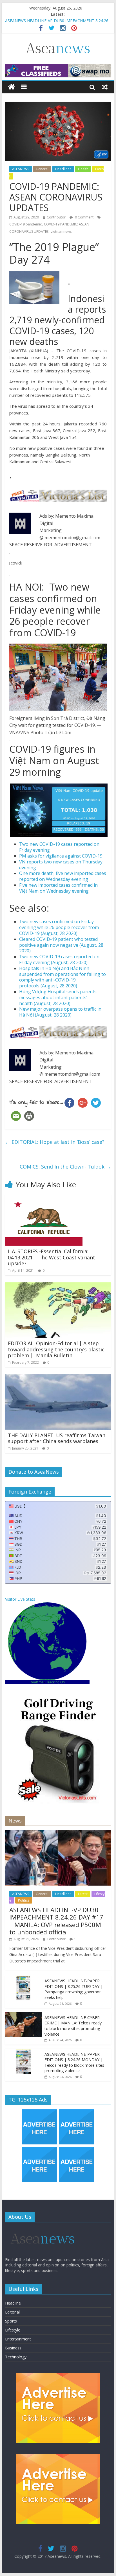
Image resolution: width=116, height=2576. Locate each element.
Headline (13, 2303)
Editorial (12, 2312)
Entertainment (18, 2339)
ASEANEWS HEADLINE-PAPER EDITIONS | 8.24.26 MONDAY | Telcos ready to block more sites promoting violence (74, 2063)
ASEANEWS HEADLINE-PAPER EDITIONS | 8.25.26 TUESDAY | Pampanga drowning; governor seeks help (74, 1989)
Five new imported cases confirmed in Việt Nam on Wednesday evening (58, 888)
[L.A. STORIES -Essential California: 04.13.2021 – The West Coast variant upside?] (44, 1198)
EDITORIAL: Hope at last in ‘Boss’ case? (55, 1142)
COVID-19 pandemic (25, 224)
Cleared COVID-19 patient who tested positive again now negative (61, 945)
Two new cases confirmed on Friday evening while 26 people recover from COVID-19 (59, 927)
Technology (16, 2357)
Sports (11, 2321)
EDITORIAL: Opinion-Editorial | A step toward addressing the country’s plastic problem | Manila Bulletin (56, 1349)
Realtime (36, 1682)
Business (13, 2348)
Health (83, 169)
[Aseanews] (11, 87)
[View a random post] (105, 87)
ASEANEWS (21, 169)
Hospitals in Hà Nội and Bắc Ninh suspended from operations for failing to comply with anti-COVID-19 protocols (63, 977)
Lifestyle (13, 2330)
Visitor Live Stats (20, 1599)
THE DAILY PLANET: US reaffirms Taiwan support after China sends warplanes (57, 1438)
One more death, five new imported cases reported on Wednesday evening (63, 876)
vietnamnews (61, 231)
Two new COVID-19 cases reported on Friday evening (59, 847)
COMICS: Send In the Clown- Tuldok (65, 1167)
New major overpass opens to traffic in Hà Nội (60, 1012)
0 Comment (84, 217)
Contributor (56, 217)
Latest (83, 1894)
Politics (24, 1900)
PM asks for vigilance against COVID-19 (61, 856)
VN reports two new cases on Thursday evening (61, 865)
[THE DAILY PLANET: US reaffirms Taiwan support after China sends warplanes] (58, 1377)
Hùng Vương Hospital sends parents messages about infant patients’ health (58, 997)
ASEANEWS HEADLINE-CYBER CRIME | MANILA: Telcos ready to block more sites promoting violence (73, 2026)
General (42, 169)
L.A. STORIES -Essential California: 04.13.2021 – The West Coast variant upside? (52, 1257)
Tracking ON (56, 1682)
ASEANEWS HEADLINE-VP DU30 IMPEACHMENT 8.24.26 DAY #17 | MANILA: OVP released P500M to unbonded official (56, 1921)
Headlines (63, 169)
